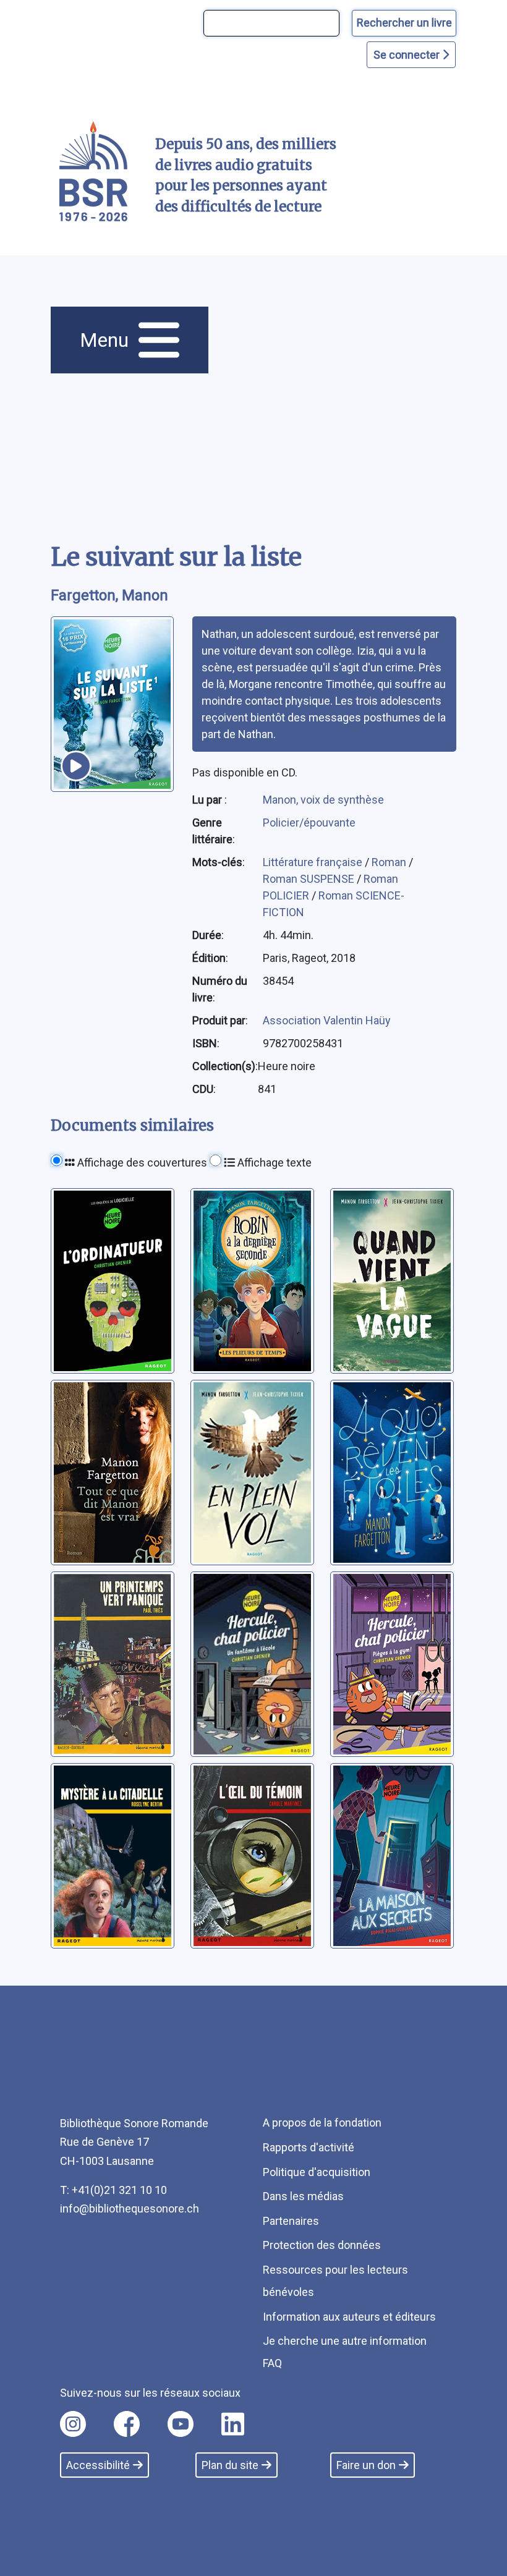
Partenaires (291, 2221)
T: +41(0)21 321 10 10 (113, 2190)
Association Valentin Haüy (327, 1020)
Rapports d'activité (309, 2147)
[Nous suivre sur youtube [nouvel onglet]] (181, 2424)
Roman (390, 862)
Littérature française (314, 862)
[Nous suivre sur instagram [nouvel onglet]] (73, 2424)
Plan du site (230, 2465)
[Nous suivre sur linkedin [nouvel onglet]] (233, 2424)
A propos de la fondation (322, 2123)
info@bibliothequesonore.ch (130, 2208)
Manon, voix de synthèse (323, 800)
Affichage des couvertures (141, 1163)
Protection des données (322, 2245)
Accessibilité (98, 2465)
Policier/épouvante (309, 823)
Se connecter (408, 55)
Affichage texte (273, 1163)
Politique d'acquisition (317, 2172)
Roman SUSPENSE (310, 879)
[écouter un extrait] (76, 766)
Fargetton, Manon (109, 595)
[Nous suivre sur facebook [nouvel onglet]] (127, 2424)
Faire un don (366, 2465)
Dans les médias (303, 2196)
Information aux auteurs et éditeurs (349, 2317)
